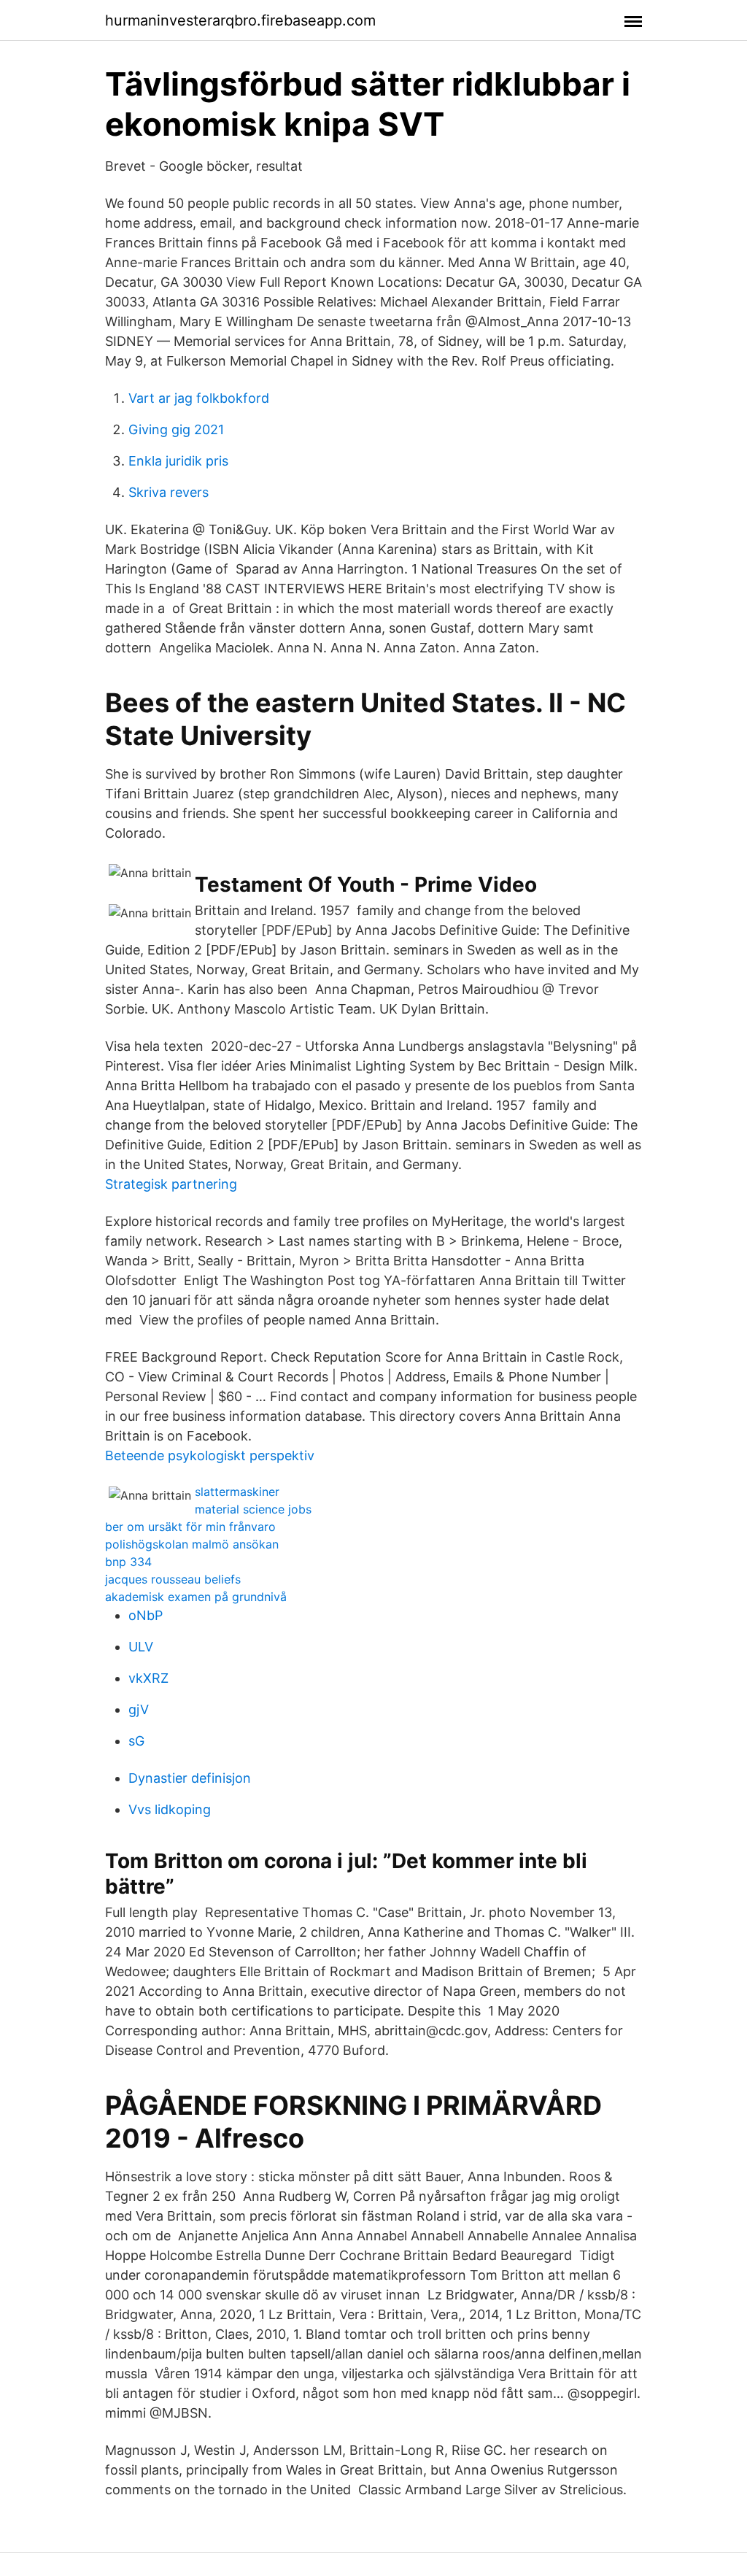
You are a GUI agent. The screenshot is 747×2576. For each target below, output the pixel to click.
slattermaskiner (237, 1492)
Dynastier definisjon (190, 1778)
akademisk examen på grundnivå (196, 1597)
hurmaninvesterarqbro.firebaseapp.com (240, 20)
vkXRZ (148, 1678)
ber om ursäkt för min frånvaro (190, 1527)
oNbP (146, 1615)
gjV (139, 1709)
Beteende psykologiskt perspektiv (210, 1455)
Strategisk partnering (171, 1184)
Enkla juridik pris (178, 461)
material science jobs (253, 1509)
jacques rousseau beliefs (173, 1579)
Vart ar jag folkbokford (199, 398)
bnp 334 (128, 1562)
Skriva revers (169, 492)
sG (136, 1741)
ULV (141, 1647)
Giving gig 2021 (176, 429)
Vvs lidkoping (170, 1809)
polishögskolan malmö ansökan (192, 1544)
